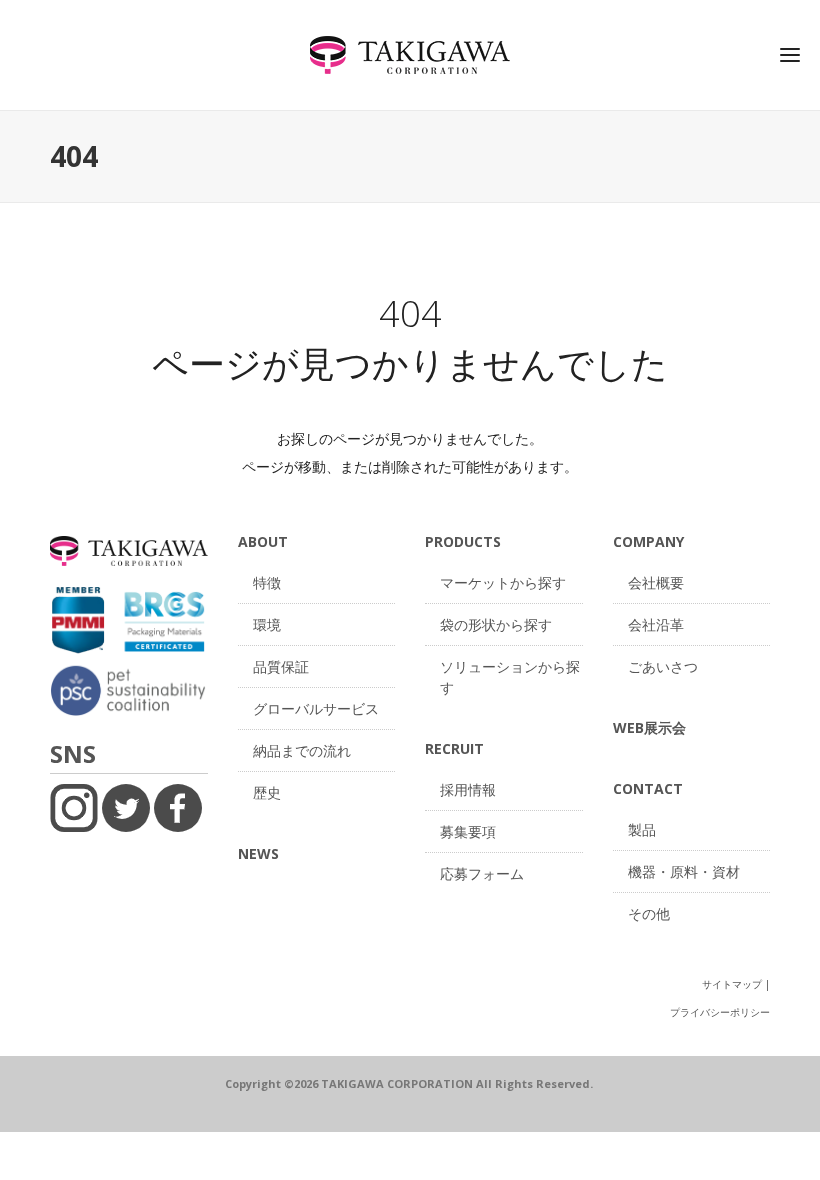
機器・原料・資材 (684, 871)
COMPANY (648, 541)
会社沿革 (656, 624)
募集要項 (468, 831)
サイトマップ (732, 984)
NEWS (258, 853)
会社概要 (656, 582)
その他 (649, 913)
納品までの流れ (302, 750)
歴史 (267, 792)
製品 (642, 829)
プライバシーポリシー (720, 1012)
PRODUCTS (463, 541)
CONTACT (648, 788)
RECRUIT (454, 748)
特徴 (267, 582)
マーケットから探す (503, 582)
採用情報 (468, 789)
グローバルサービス (316, 708)
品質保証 (281, 666)
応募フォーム (482, 873)
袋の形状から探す (496, 624)
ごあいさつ (663, 666)
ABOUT (263, 541)
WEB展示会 (649, 727)
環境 (267, 624)
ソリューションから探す (510, 677)
